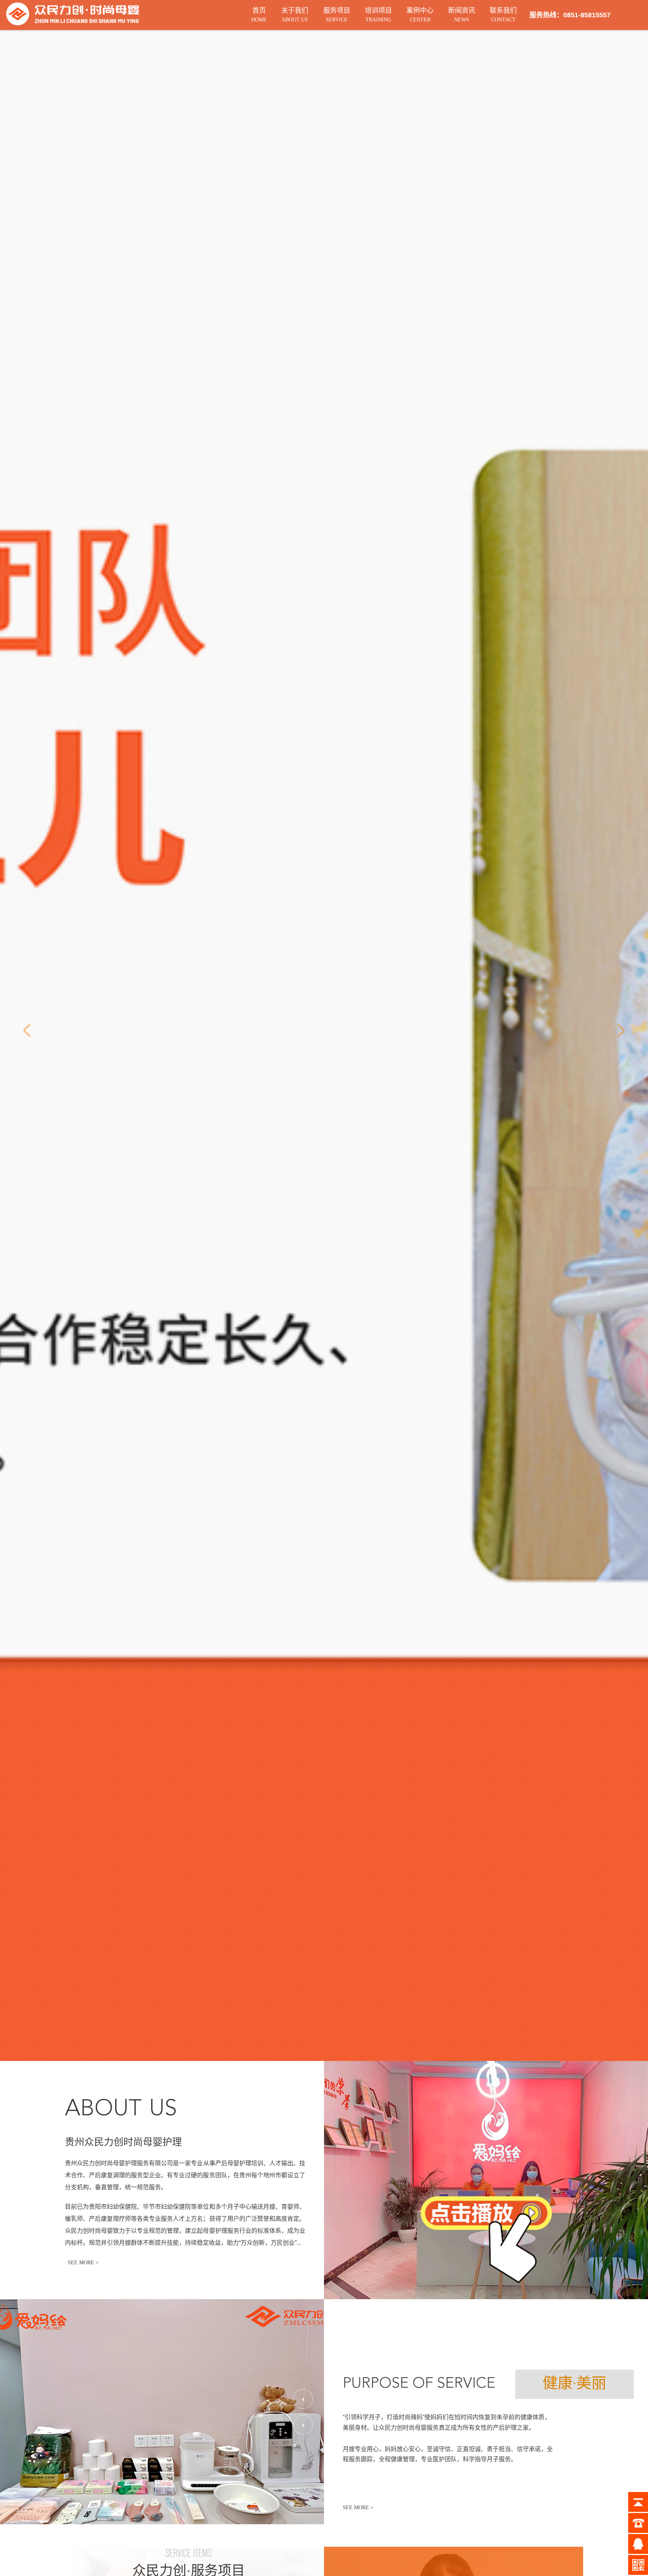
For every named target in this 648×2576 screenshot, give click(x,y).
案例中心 (420, 15)
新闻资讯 (462, 15)
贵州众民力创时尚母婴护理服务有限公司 (119, 2163)
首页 (259, 15)
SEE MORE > (358, 2508)
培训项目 (378, 15)
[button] (303, 2399)
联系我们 (503, 15)
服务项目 (337, 15)
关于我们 (295, 15)
